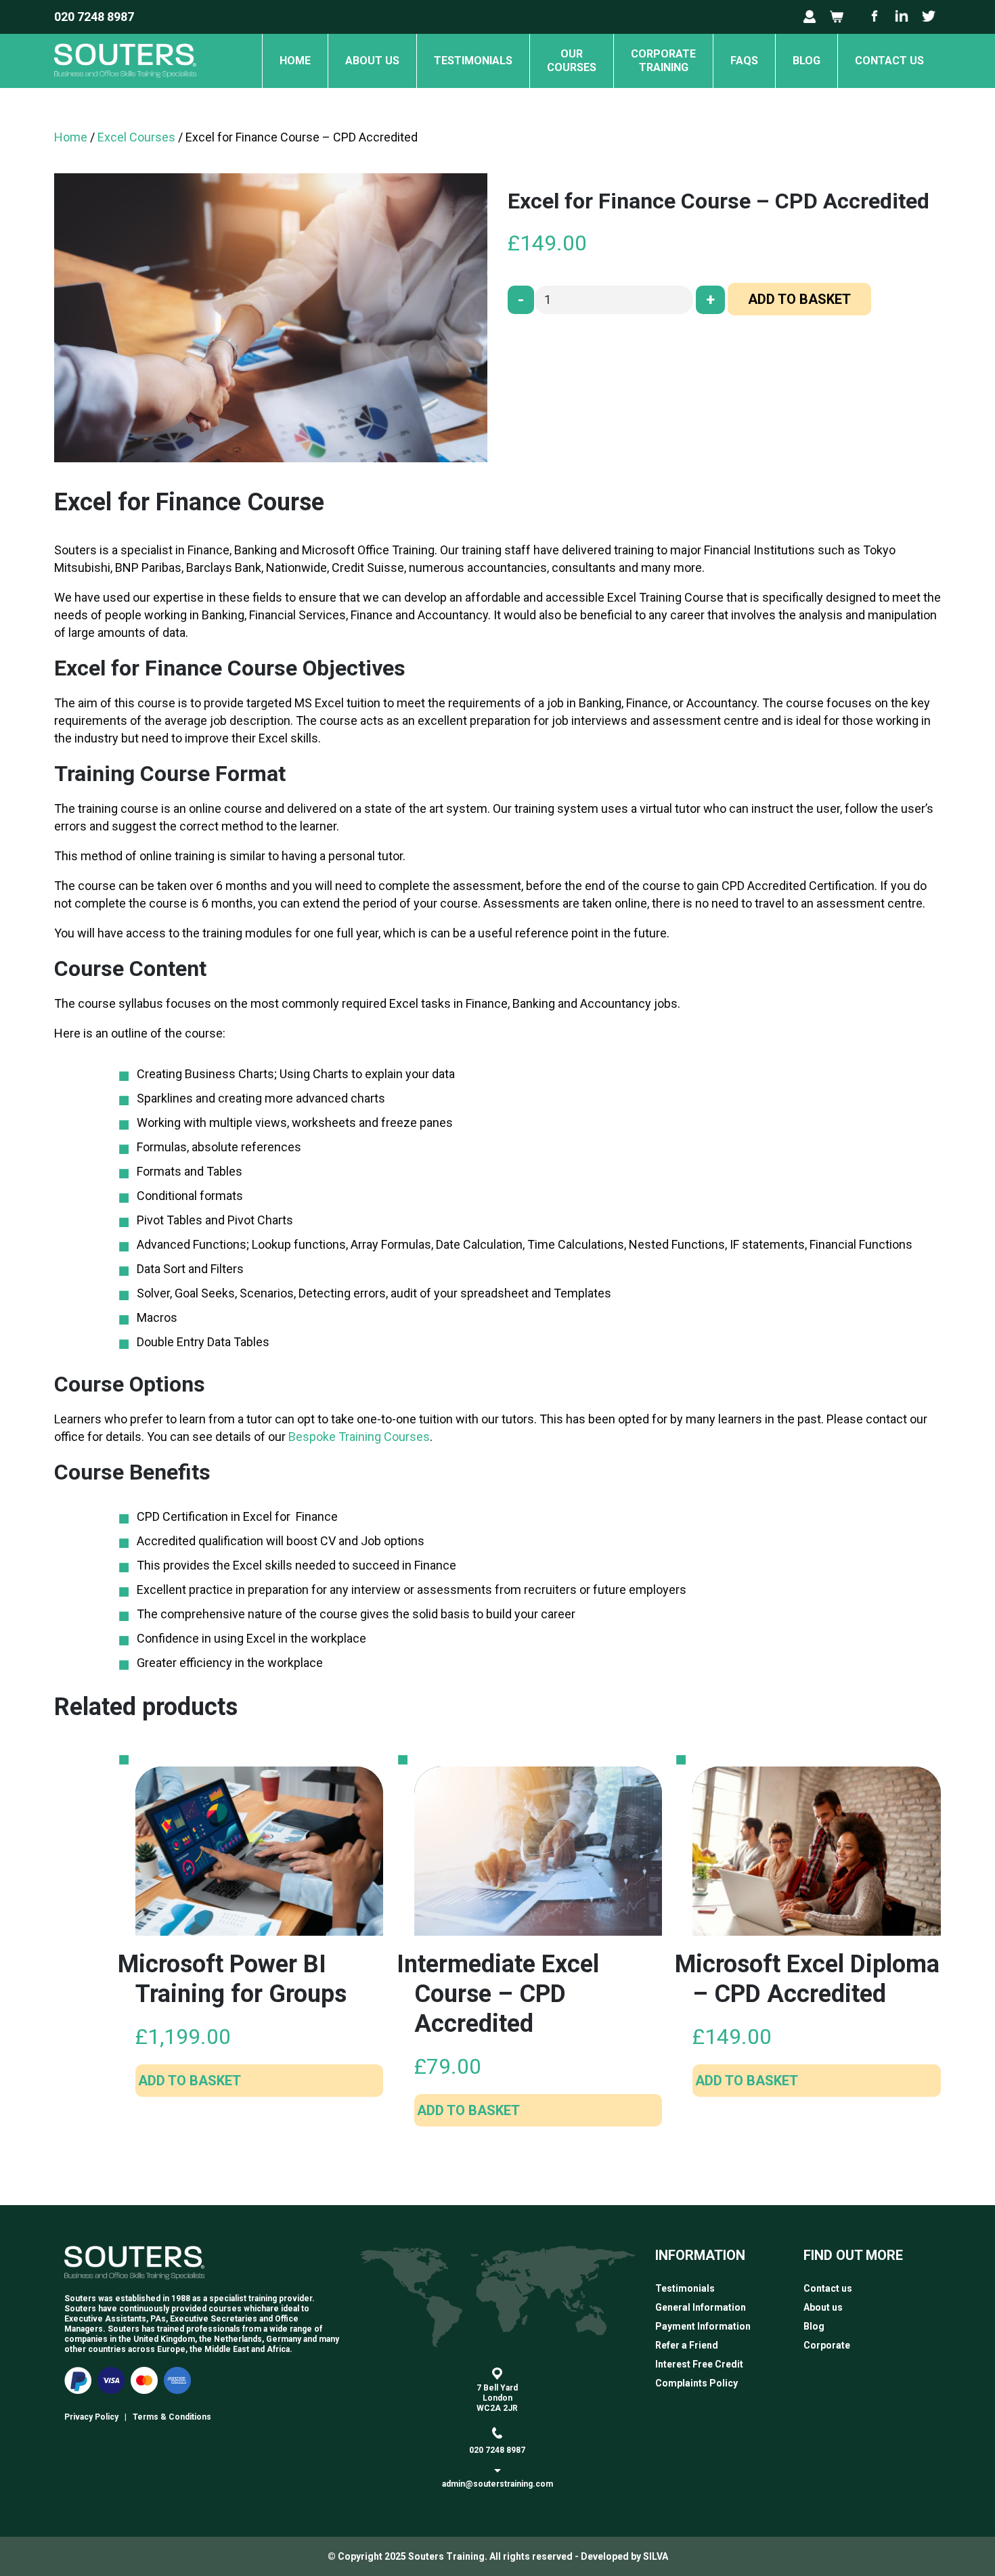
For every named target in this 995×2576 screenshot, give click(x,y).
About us (372, 61)
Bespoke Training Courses (359, 1437)
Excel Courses (136, 137)
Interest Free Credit (699, 2364)
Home (295, 61)
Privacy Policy (91, 2417)
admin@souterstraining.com (497, 2484)
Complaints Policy (696, 2383)
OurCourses (572, 61)
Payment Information (703, 2326)
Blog (806, 61)
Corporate (827, 2345)
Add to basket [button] (190, 2081)
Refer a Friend (687, 2345)
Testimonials (473, 61)
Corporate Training (663, 61)
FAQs (744, 61)
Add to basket (799, 299)
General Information (701, 2307)
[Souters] (125, 84)
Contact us (889, 61)
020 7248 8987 (94, 17)
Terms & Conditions (172, 2417)
